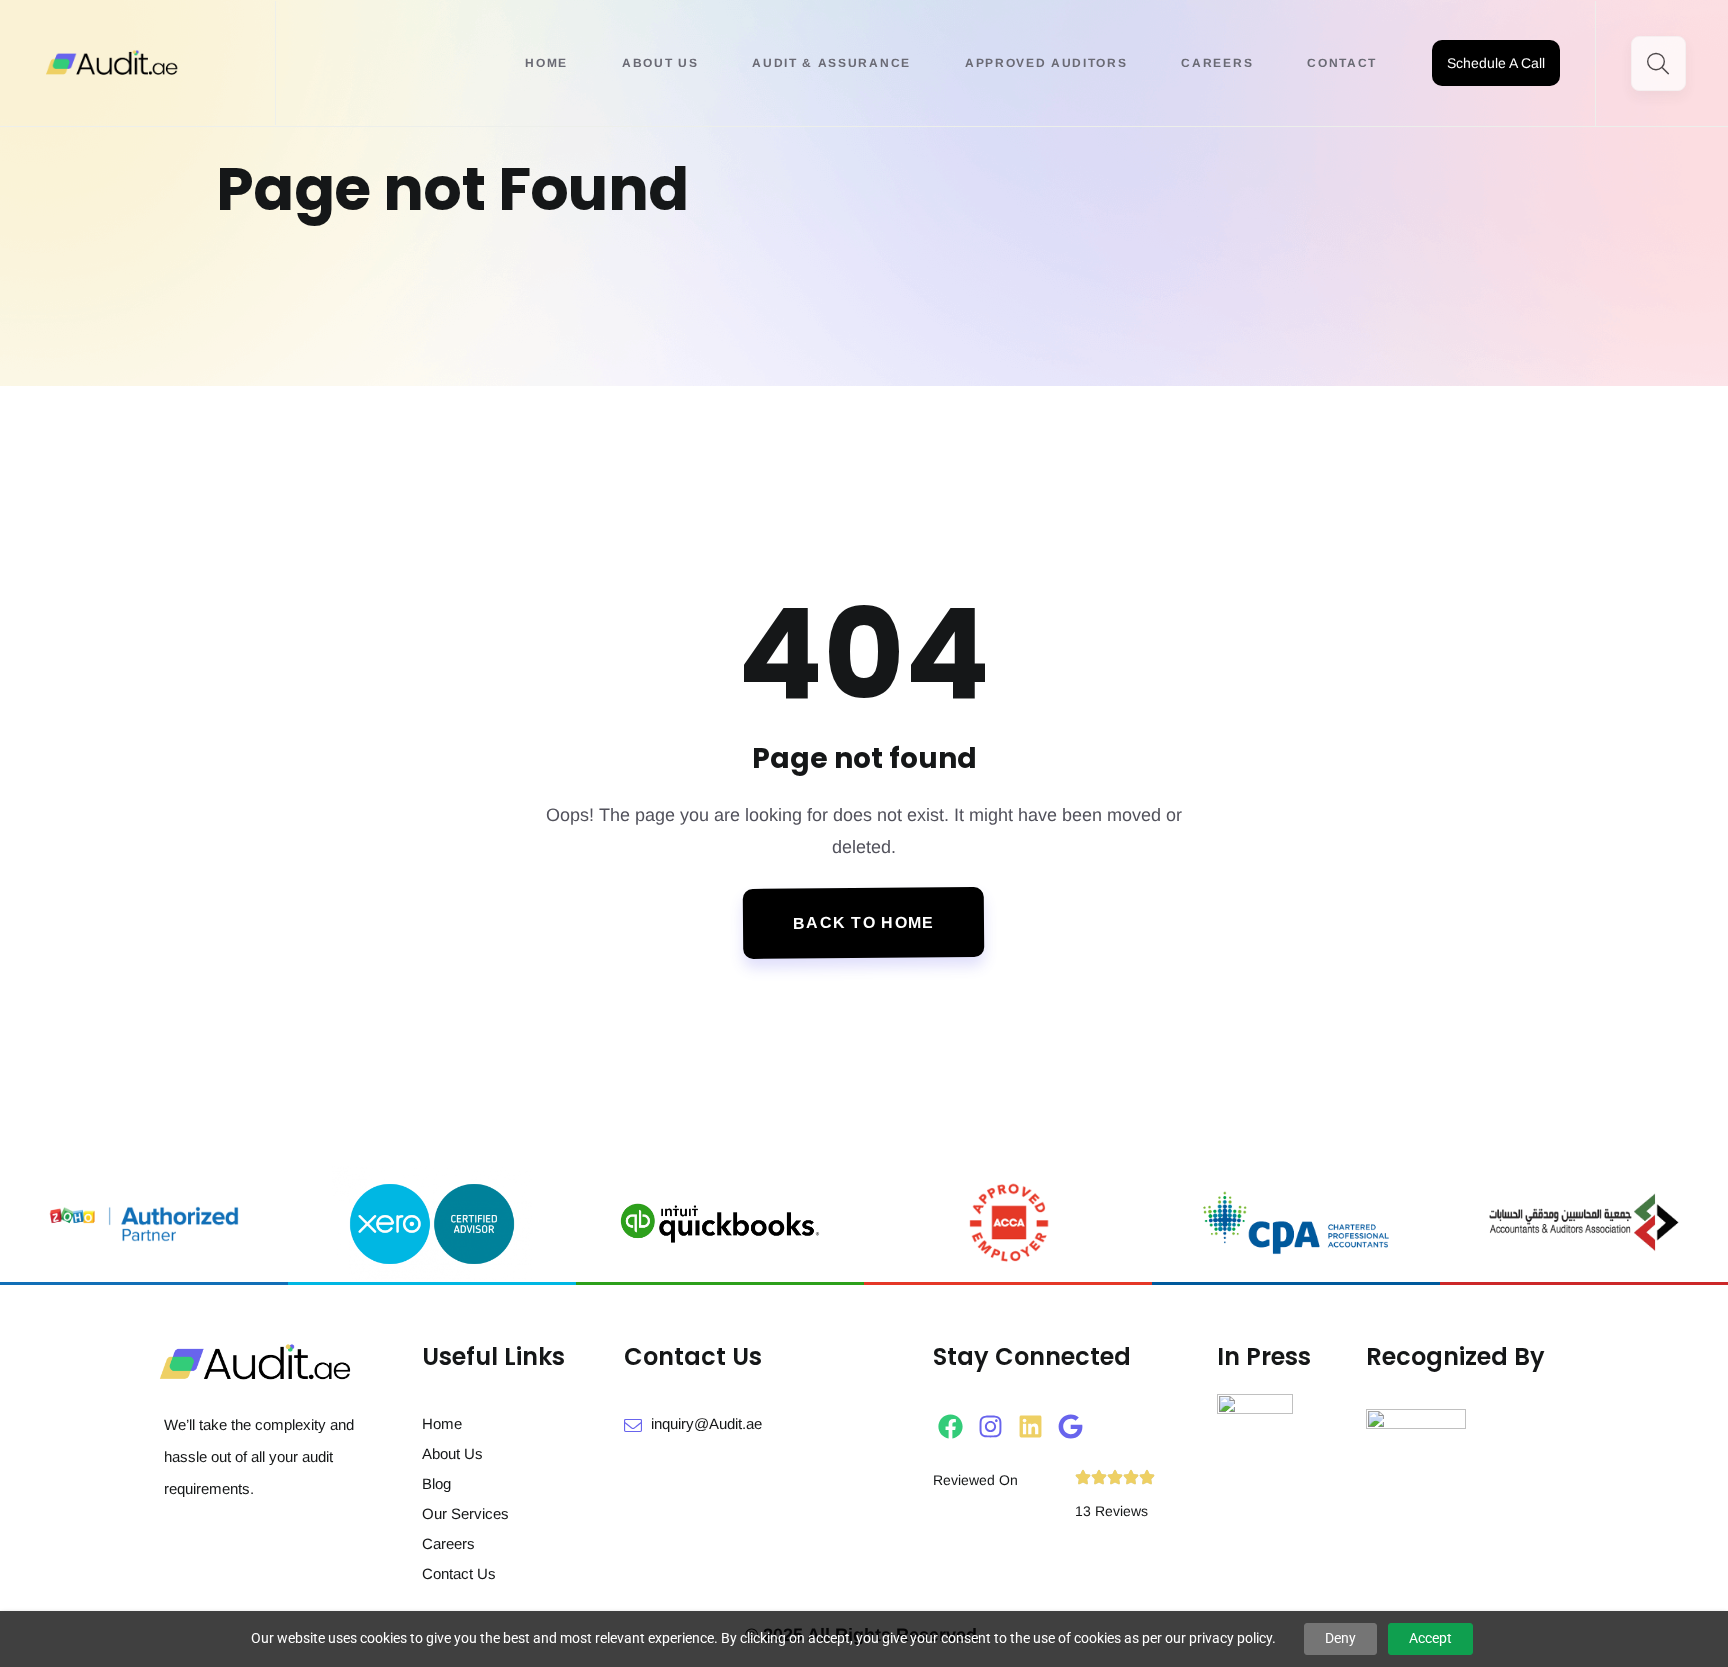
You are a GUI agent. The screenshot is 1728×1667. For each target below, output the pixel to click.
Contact (1342, 63)
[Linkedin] (1030, 1426)
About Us (660, 63)
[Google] (1070, 1426)
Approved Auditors (1046, 63)
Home (546, 63)
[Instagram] (990, 1426)
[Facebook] (950, 1426)
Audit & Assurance (831, 63)
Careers (1217, 63)
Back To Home (864, 923)
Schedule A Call (1496, 63)
